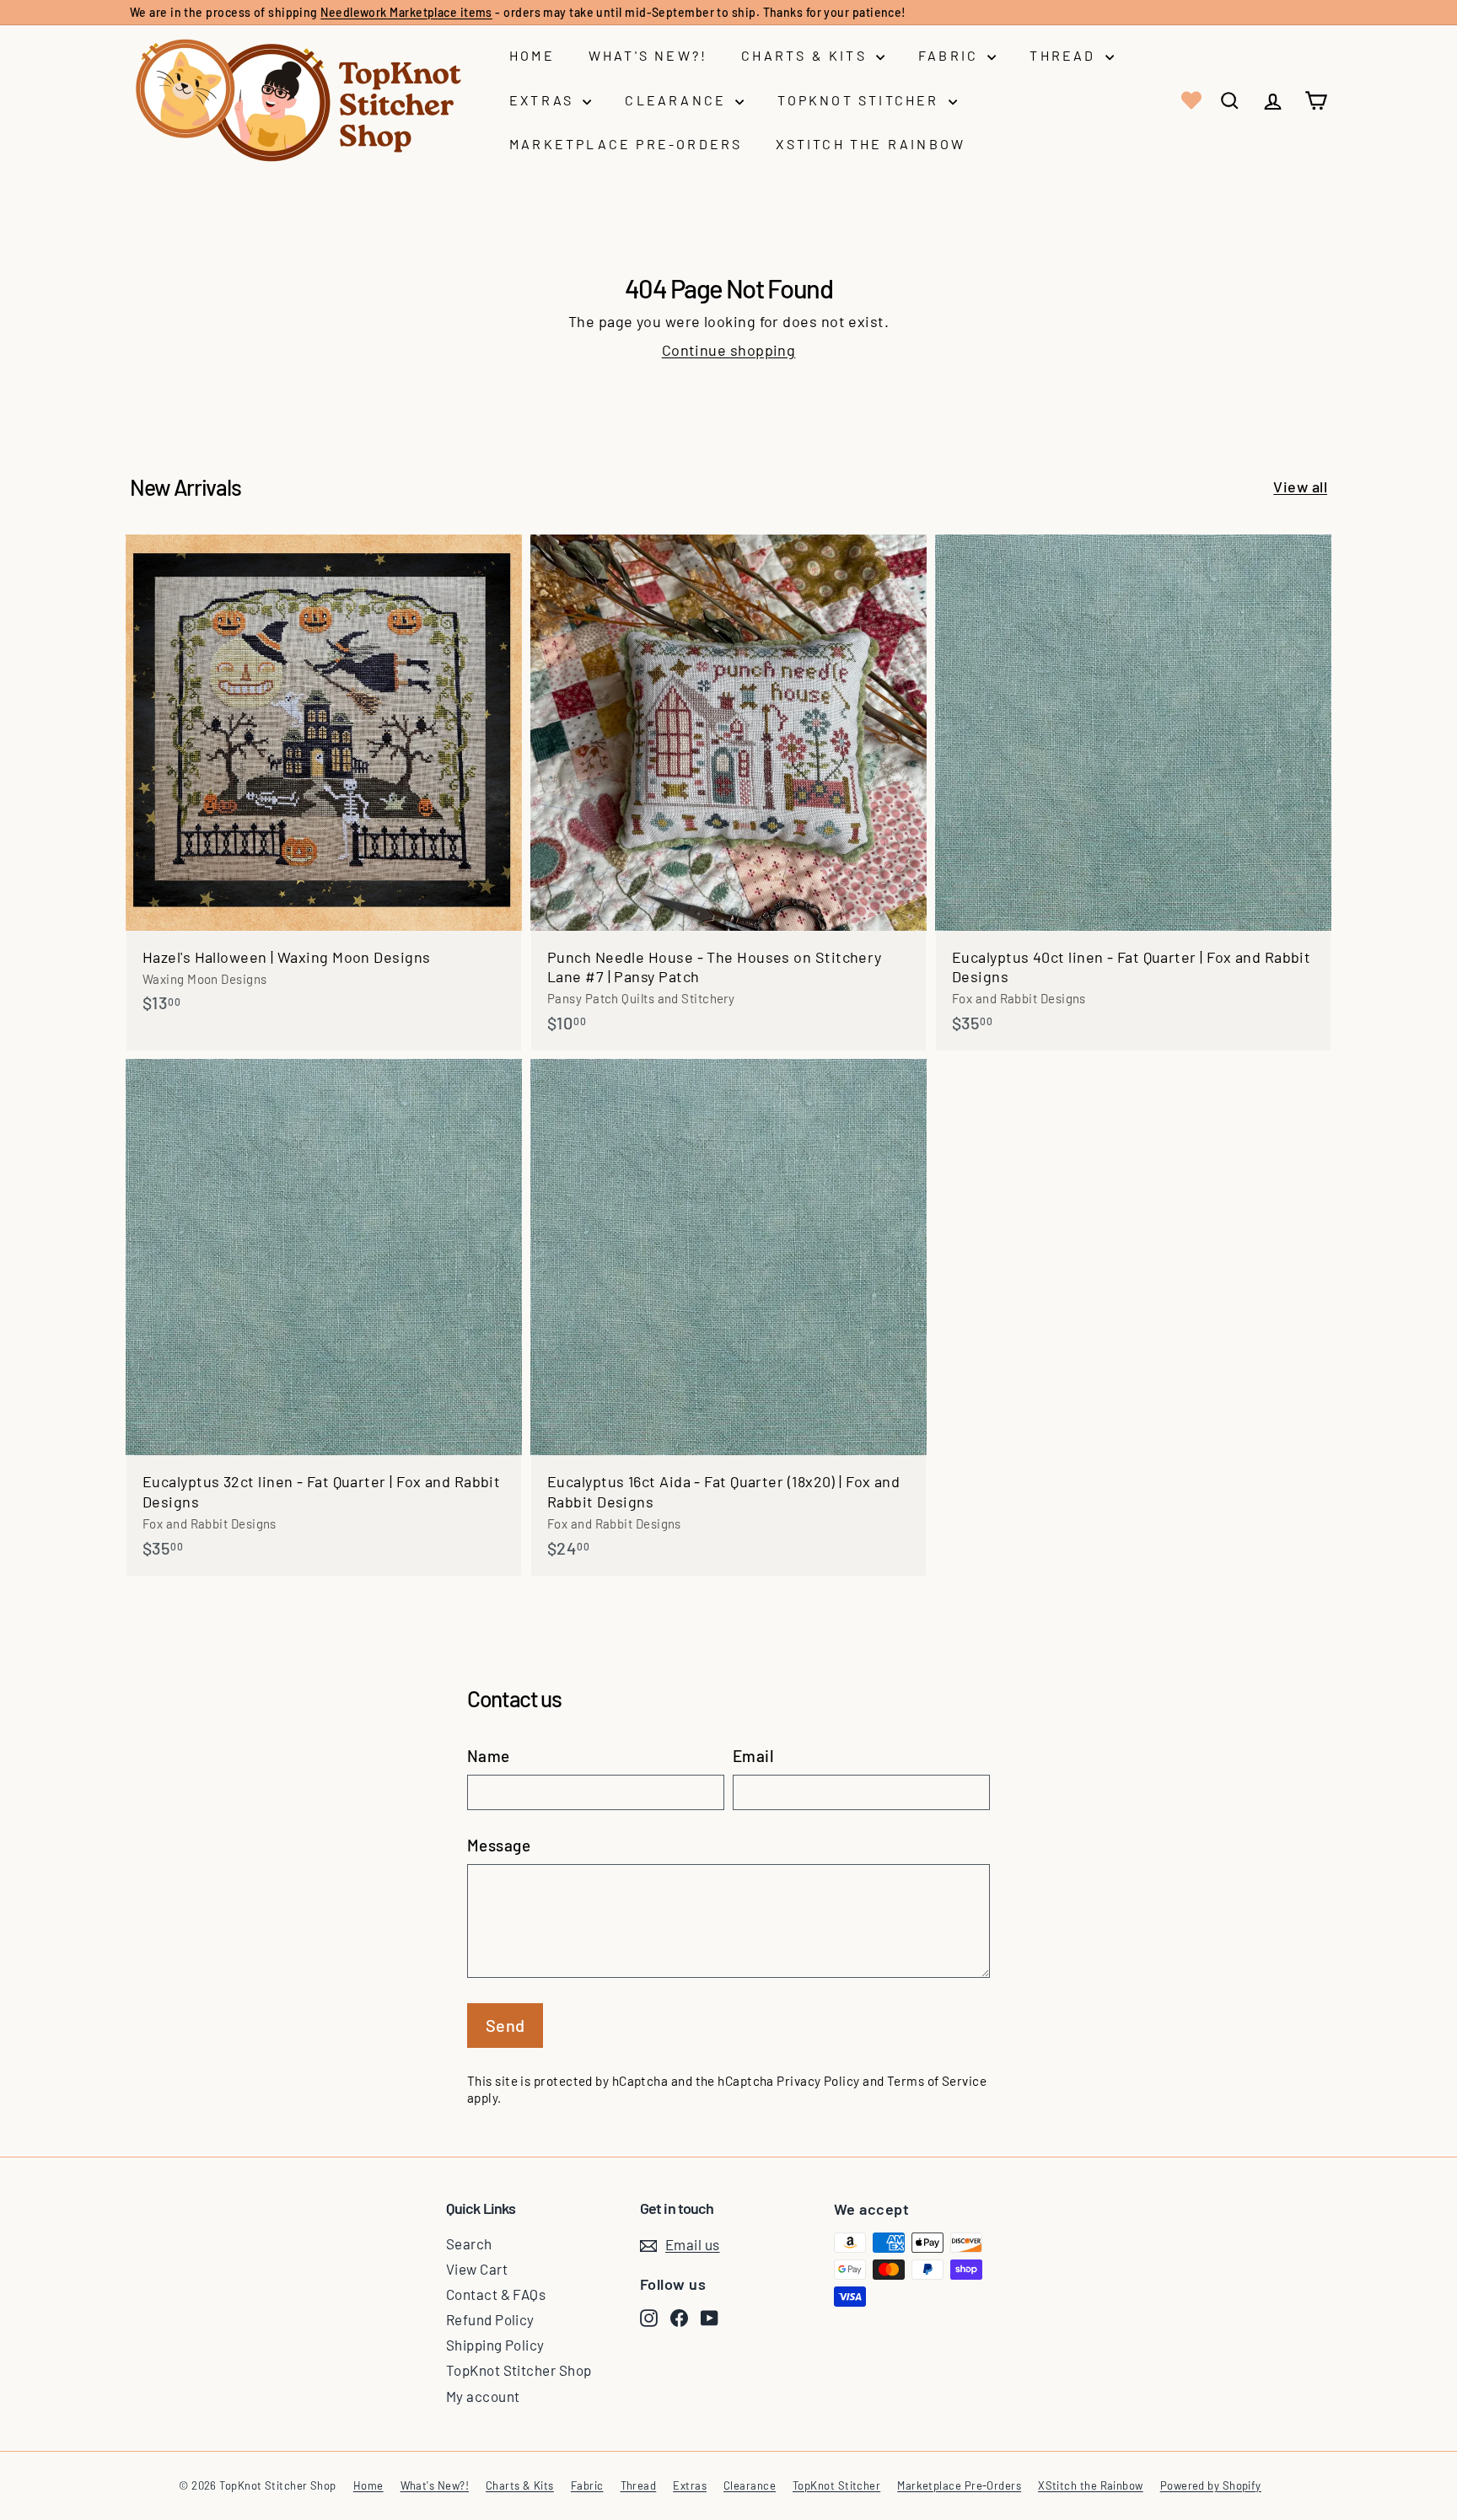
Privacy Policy (818, 2081)
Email (753, 1756)
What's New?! (648, 55)
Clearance (678, 100)
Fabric (951, 55)
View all (1300, 486)
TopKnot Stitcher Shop (519, 2370)
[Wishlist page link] (1190, 100)
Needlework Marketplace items (406, 12)
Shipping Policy (495, 2345)
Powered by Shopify (1211, 2485)
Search (469, 2243)
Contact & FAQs (496, 2294)
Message (499, 1845)
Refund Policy (490, 2319)
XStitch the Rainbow (871, 144)
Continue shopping (729, 350)
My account (483, 2396)
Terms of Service (937, 2081)
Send (505, 2025)
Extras (544, 100)
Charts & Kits (806, 55)
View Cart (477, 2269)
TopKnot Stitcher (860, 100)
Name (489, 1756)
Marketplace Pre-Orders (626, 144)
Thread (1065, 55)
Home (532, 55)
